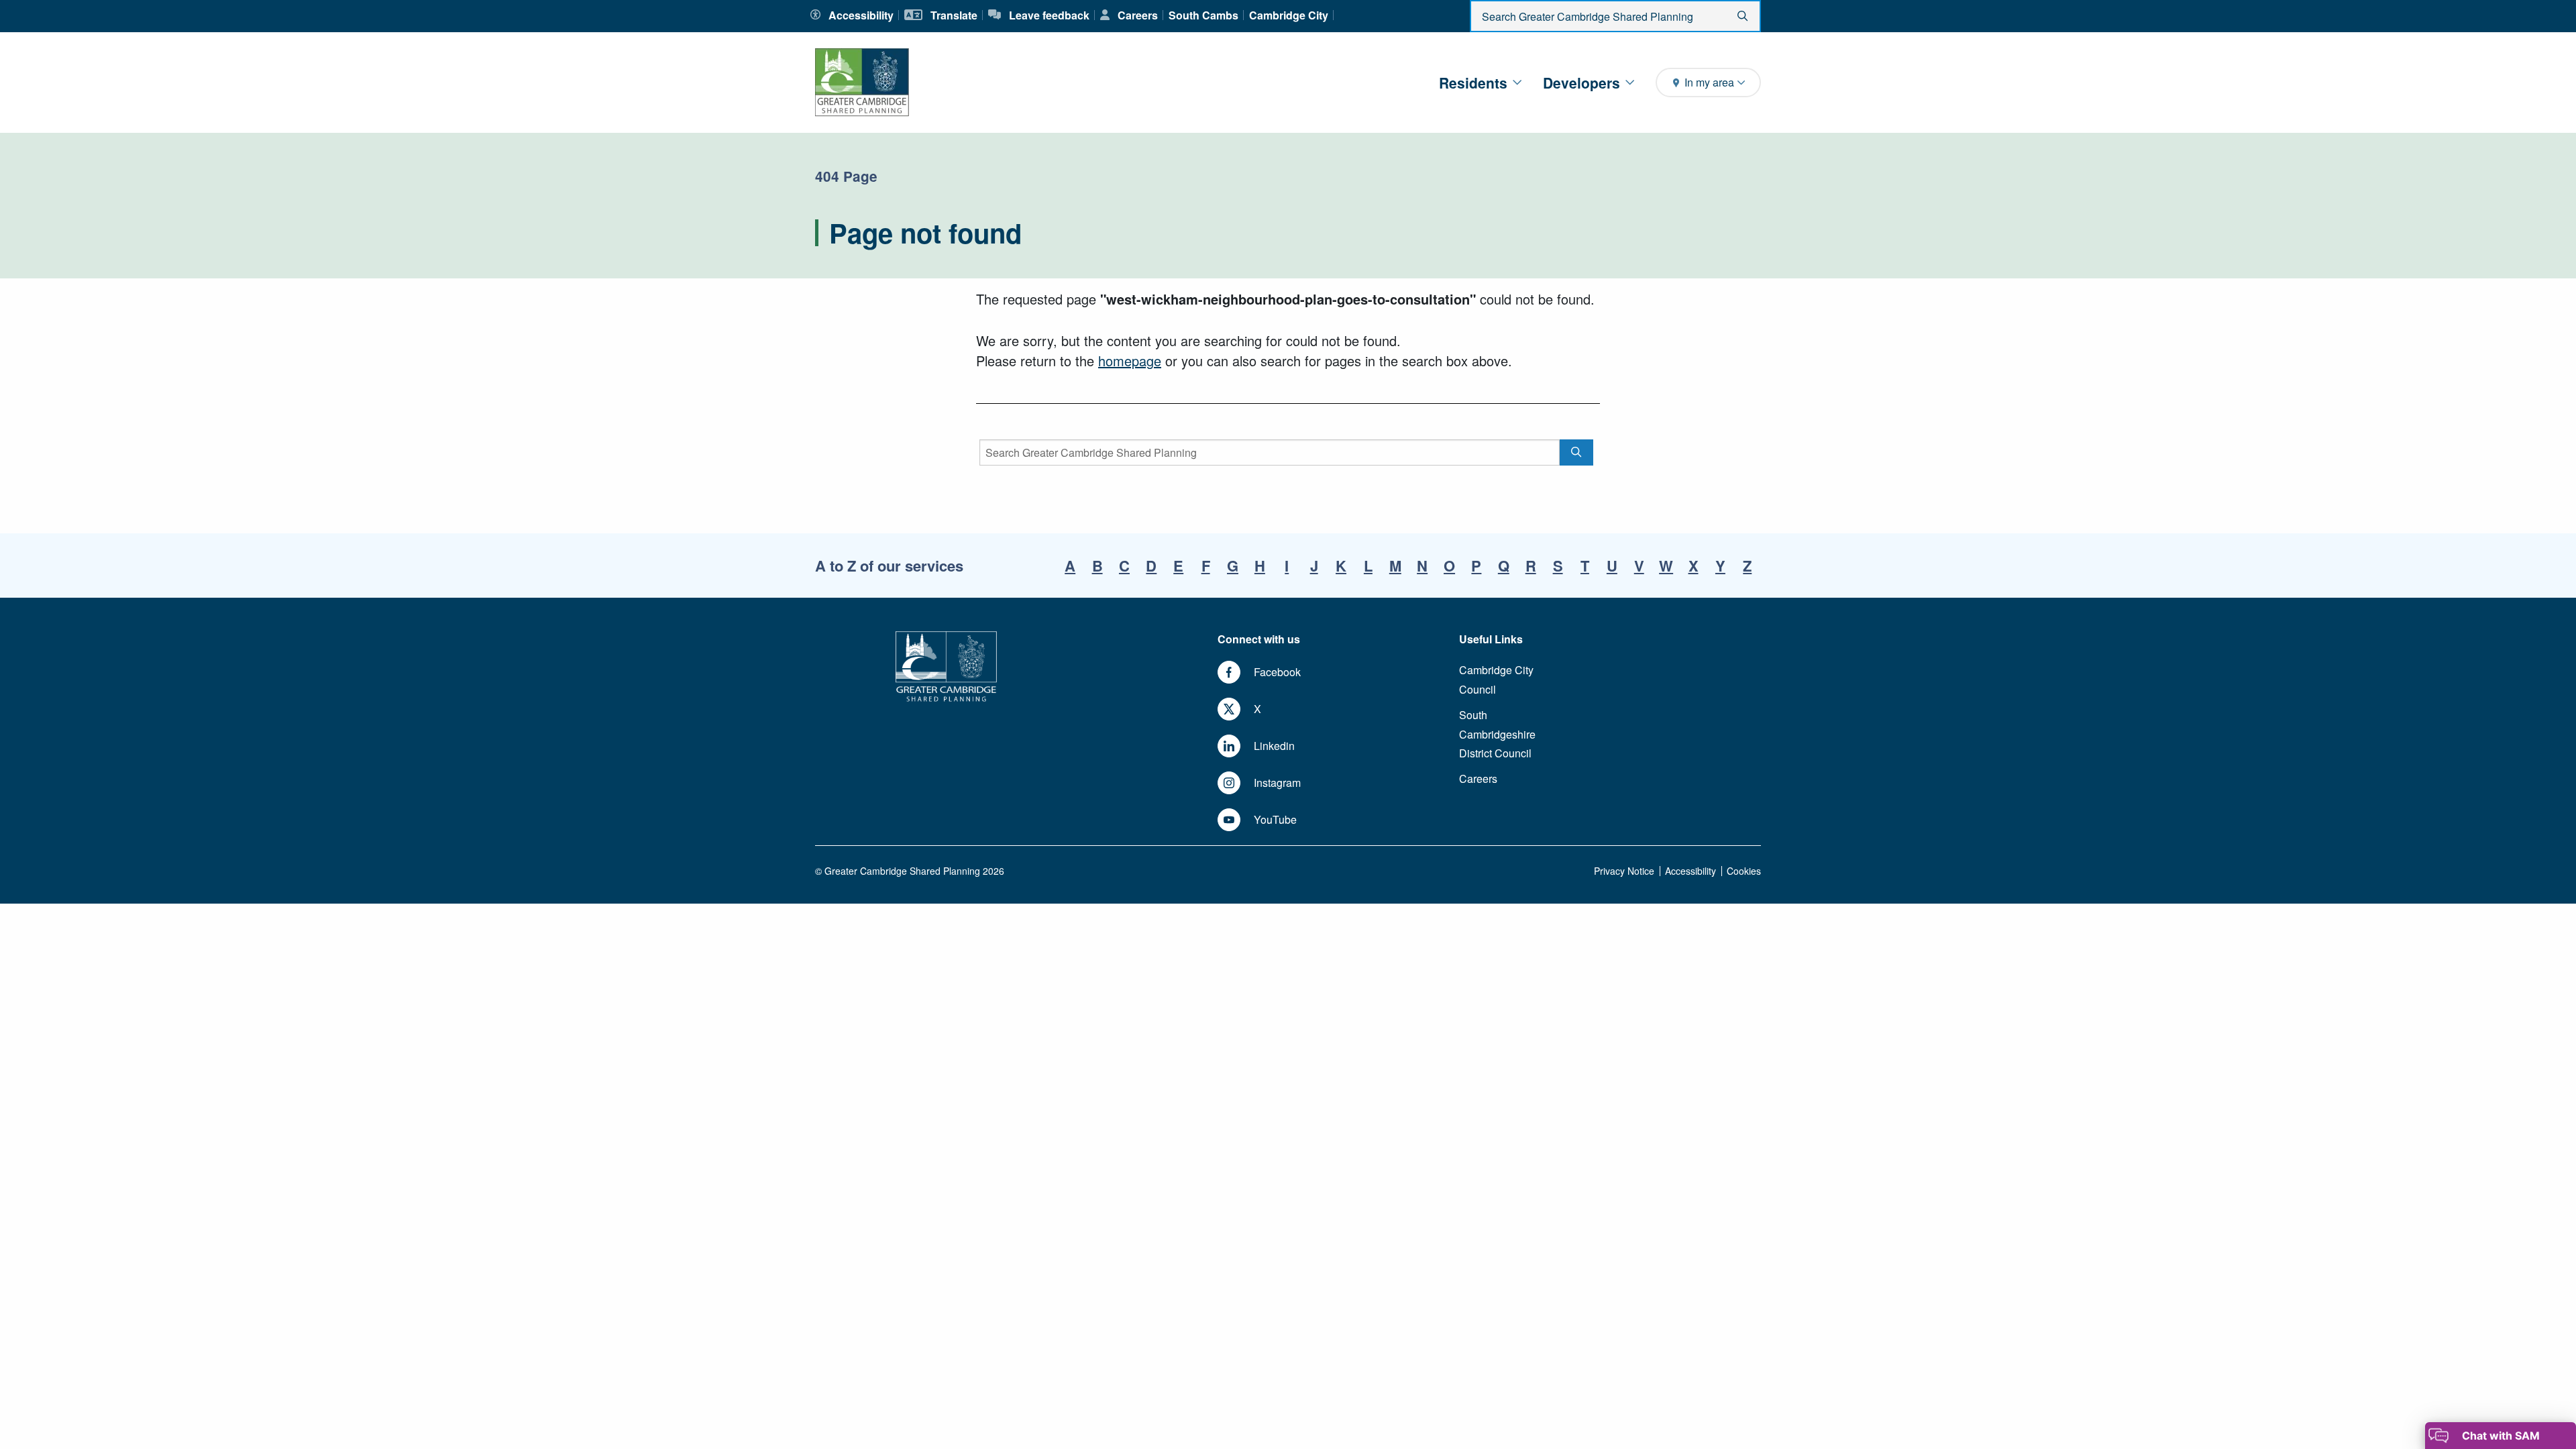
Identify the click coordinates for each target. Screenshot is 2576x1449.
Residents (1473, 83)
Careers (1478, 779)
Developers (1581, 83)
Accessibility (1690, 871)
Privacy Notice (1624, 871)
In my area (1709, 82)
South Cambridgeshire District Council (1497, 734)
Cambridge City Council (1496, 680)
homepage (1130, 361)
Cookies (1744, 871)
